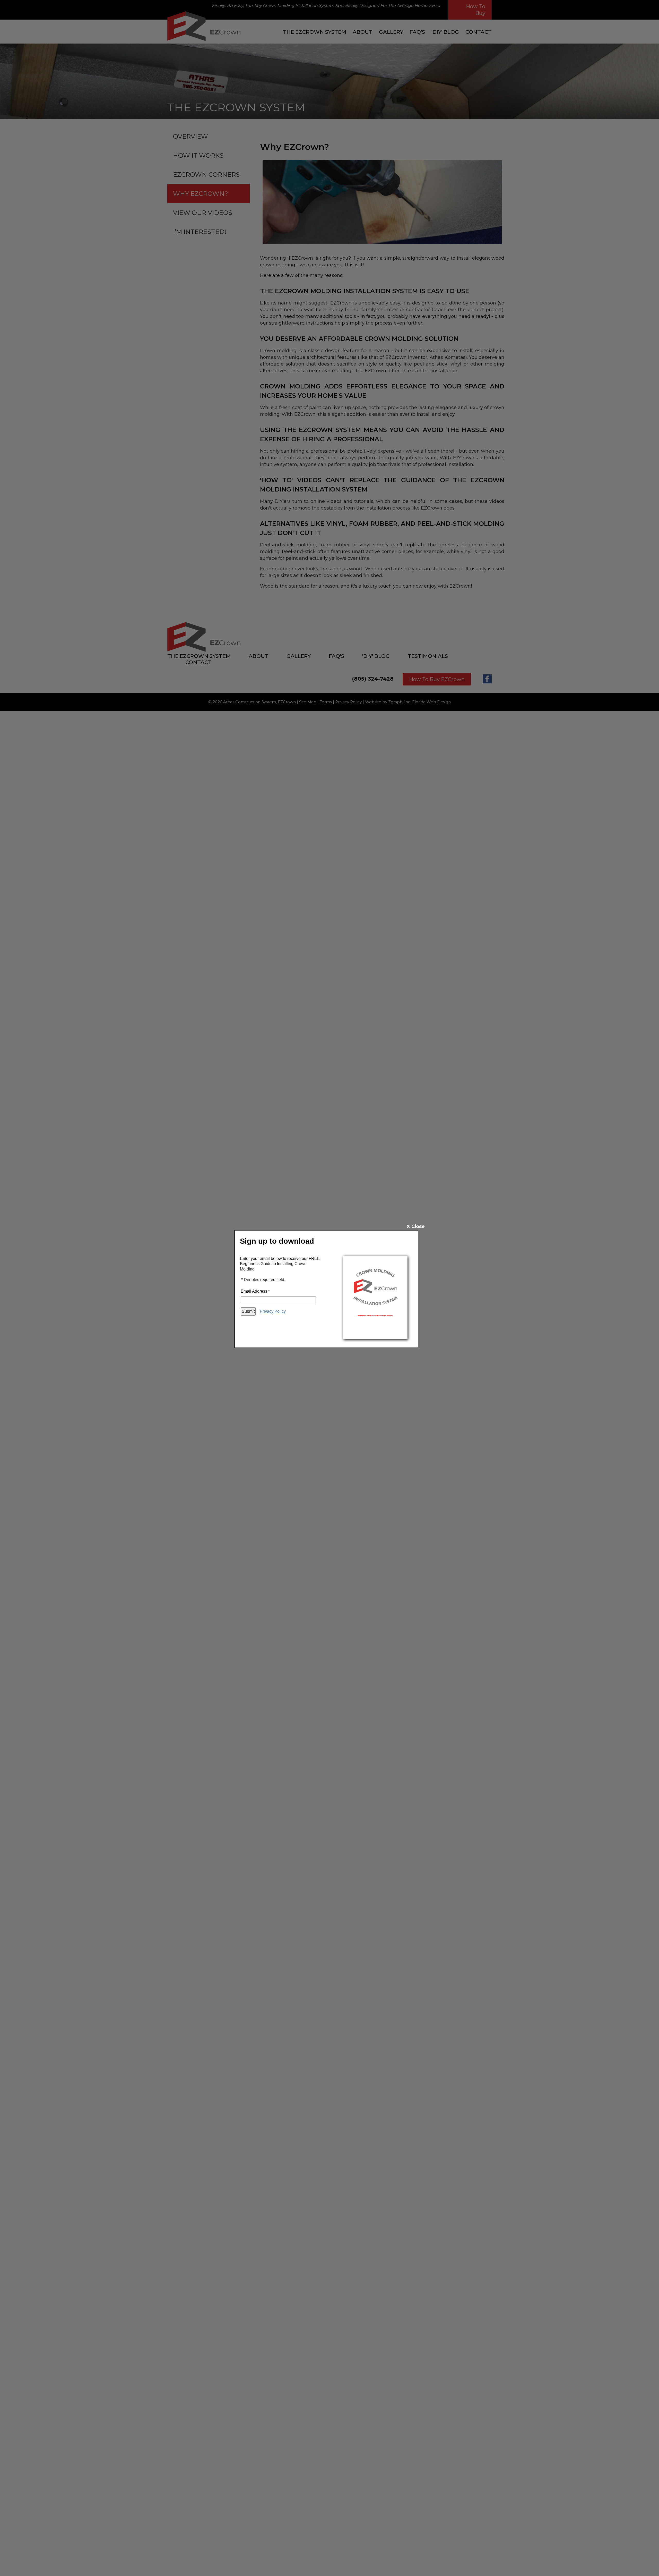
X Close (416, 1226)
